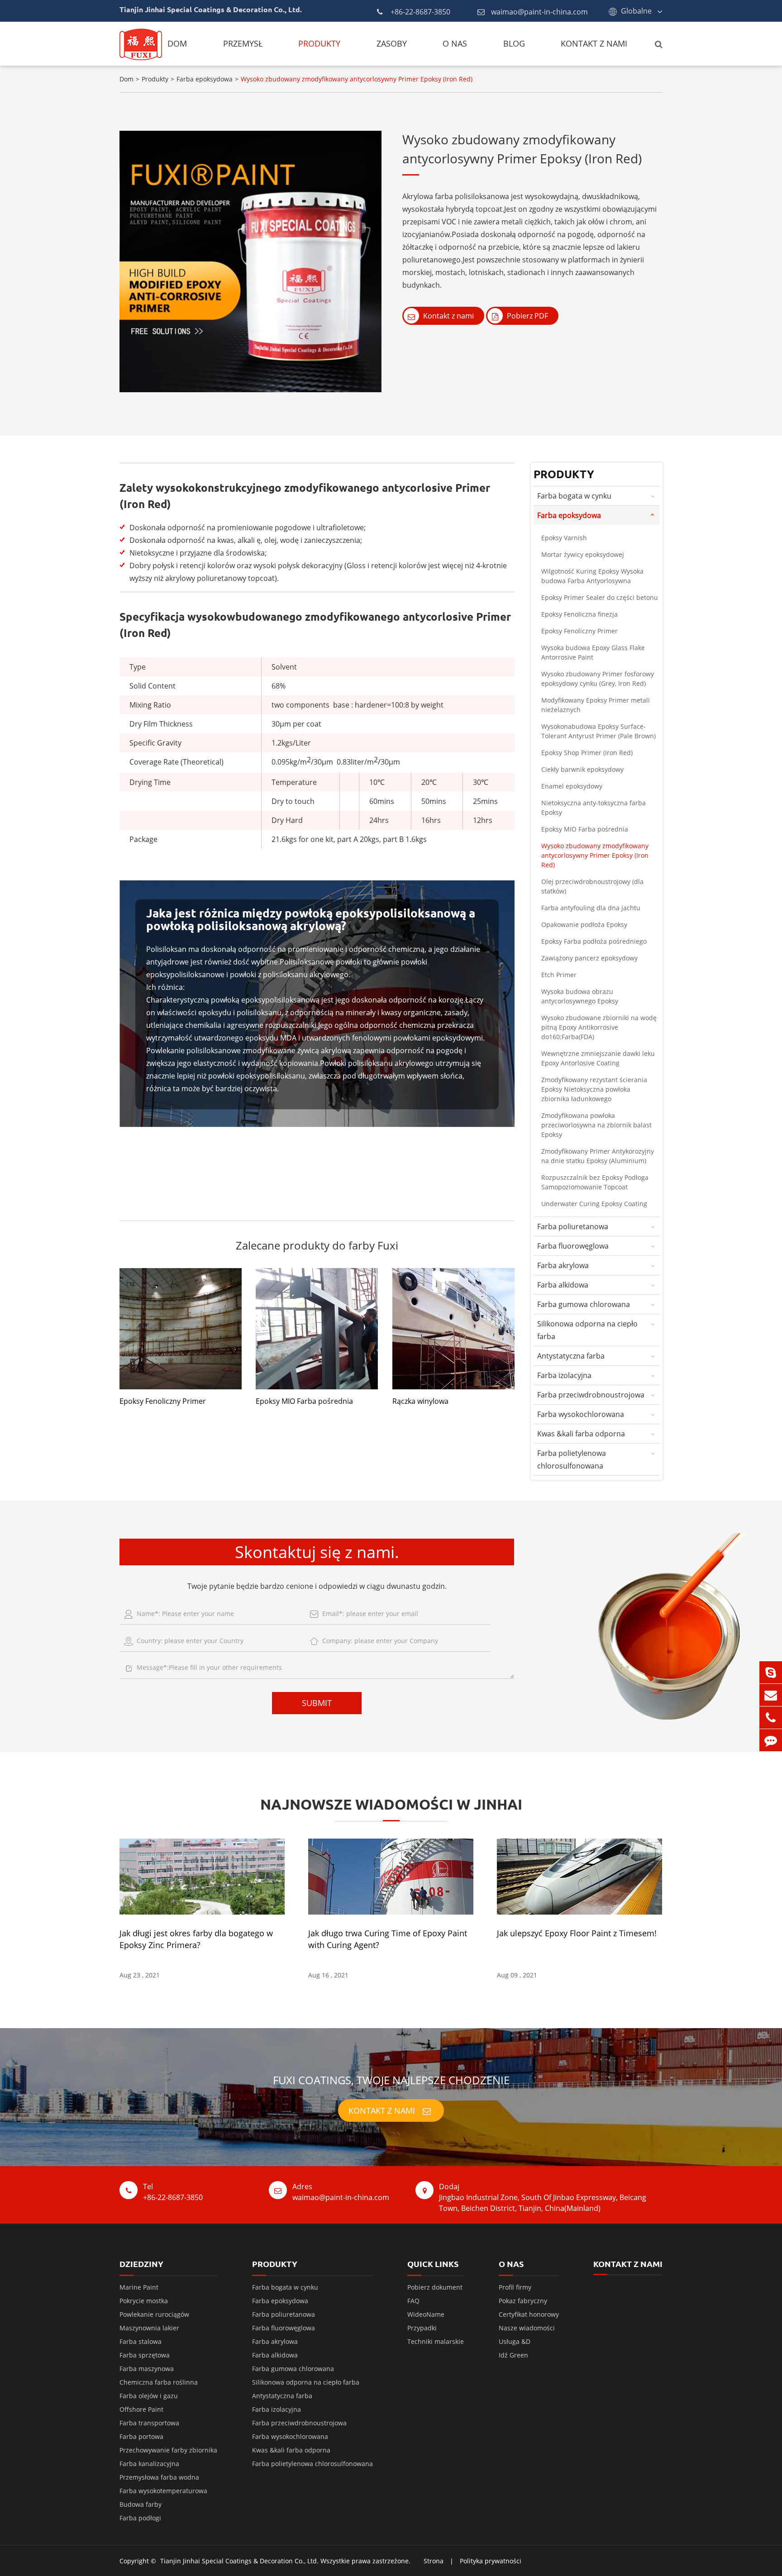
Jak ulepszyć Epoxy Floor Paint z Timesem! (577, 1933)
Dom (177, 43)
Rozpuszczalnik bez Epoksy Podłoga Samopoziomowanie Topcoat (595, 1182)
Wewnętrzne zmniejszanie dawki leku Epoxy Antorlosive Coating (598, 1058)
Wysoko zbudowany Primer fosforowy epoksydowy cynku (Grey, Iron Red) (598, 679)
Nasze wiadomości (527, 2328)
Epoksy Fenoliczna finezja (579, 614)
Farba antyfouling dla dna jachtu (591, 908)
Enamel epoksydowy (572, 786)
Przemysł (243, 43)
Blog (514, 43)
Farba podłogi (140, 2518)
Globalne (636, 11)
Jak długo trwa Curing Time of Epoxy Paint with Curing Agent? (388, 1939)
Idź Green (513, 2355)
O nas (455, 43)
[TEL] (771, 1718)
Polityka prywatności (491, 2561)
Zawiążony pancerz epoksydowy (589, 958)
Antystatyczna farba (571, 1356)
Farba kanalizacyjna (149, 2464)
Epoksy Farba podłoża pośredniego (594, 941)
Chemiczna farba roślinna (159, 2382)
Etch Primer (559, 975)
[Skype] (771, 1672)
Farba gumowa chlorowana (584, 1304)
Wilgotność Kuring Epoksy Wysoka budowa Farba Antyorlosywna (592, 576)
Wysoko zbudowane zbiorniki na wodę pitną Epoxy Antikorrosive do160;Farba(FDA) (599, 1027)
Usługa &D (515, 2341)
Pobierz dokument (435, 2287)
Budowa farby (141, 2504)
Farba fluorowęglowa (573, 1246)
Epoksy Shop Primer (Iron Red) (587, 753)
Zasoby (392, 43)
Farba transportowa (149, 2423)
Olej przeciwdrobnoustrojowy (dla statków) (592, 886)
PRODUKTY (275, 2264)
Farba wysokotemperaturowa (163, 2491)
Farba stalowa (141, 2341)
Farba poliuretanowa (573, 1226)
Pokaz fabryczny (523, 2301)
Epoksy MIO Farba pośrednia (304, 1401)
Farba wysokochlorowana (581, 1414)
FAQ (413, 2301)
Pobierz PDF (527, 316)
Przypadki (422, 2328)
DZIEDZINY (141, 2264)
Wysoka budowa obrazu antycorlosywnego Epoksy (580, 996)
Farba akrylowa (563, 1265)
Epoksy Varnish (564, 538)
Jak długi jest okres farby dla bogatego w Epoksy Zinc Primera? (196, 1939)
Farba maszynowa (147, 2369)
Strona (434, 2561)
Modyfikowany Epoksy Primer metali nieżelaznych (596, 705)
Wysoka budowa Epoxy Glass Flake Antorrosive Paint (593, 652)
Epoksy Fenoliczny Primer (163, 1401)
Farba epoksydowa (205, 79)
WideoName (426, 2314)
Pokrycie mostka (144, 2301)
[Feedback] (771, 1740)
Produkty (319, 43)
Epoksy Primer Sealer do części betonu (600, 597)
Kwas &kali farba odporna (581, 1434)
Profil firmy (515, 2287)
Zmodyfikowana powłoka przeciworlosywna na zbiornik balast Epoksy (596, 1125)
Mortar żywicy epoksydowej (583, 554)
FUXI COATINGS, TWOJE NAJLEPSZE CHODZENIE (391, 2080)
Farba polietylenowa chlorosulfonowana (572, 1459)
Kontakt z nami (594, 43)
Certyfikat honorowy (529, 2314)
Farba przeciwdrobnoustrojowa (591, 1395)
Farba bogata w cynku (574, 496)
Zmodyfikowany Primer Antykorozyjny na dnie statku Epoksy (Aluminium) (598, 1156)
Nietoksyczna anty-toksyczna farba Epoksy (594, 808)
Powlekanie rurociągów (154, 2314)
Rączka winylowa (420, 1401)
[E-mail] (771, 1695)
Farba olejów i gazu (149, 2396)
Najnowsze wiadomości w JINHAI (391, 1804)
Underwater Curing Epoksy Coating (594, 1204)
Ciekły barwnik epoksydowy (582, 769)
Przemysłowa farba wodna (159, 2477)
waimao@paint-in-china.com (539, 12)
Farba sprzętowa (145, 2355)
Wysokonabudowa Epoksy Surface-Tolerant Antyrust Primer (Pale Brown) (598, 731)
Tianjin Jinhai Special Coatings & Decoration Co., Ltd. (239, 2561)
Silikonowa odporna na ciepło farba (587, 1330)
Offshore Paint (141, 2409)
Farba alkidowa (563, 1285)
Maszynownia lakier (149, 2328)
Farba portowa (141, 2436)
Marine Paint (139, 2287)
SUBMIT (317, 1703)
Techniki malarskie (436, 2341)
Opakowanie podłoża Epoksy (584, 924)
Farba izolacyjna (564, 1375)
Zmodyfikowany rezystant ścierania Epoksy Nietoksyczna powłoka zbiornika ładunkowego (594, 1089)
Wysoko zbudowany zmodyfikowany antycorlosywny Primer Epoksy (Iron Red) (357, 79)
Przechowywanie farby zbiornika (168, 2450)
